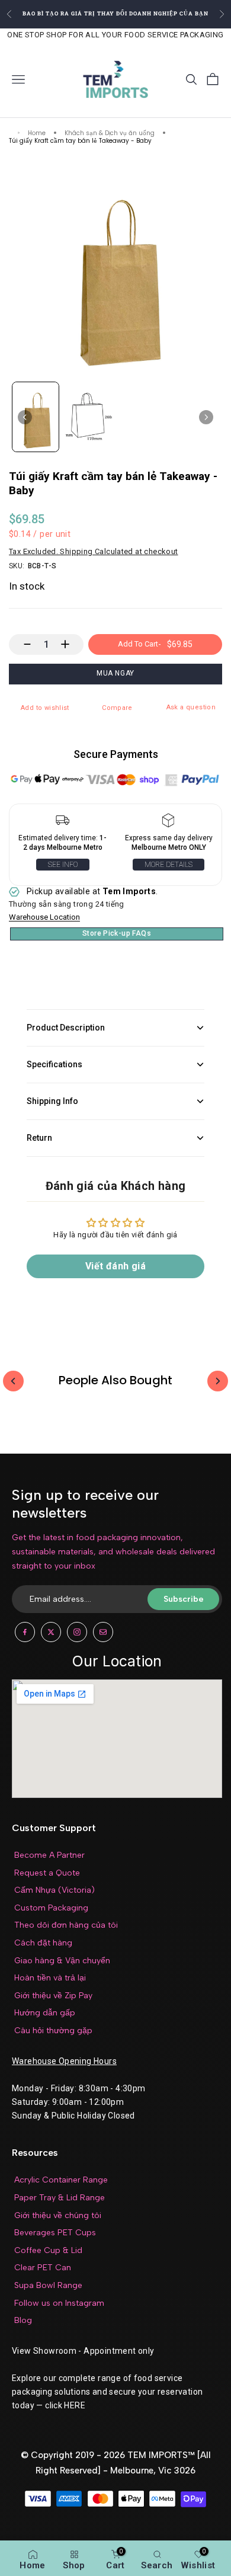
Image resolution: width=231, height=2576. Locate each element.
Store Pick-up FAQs (117, 933)
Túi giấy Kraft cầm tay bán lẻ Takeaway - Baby (80, 141)
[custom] (25, 1632)
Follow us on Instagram (59, 2303)
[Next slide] (206, 417)
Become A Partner (49, 1855)
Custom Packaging (51, 1908)
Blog (23, 2320)
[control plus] (71, 644)
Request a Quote (47, 1873)
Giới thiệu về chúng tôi (58, 2215)
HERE (75, 2405)
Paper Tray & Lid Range (60, 2198)
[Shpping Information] (62, 823)
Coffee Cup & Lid (48, 2250)
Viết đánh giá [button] (115, 1266)
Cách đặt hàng (43, 1943)
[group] (36, 417)
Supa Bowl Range (48, 2285)
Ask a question (191, 707)
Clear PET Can (43, 2268)
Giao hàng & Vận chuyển (62, 1961)
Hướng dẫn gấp (45, 2013)
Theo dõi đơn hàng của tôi (66, 1925)
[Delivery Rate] (169, 823)
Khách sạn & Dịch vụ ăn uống (110, 134)
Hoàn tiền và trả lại (50, 1978)
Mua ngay (115, 673)
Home (37, 134)
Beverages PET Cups (55, 2233)
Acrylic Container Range (61, 2180)
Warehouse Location (44, 917)
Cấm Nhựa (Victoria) (54, 1890)
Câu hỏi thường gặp (53, 2031)
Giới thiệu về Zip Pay (53, 1996)
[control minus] (22, 644)
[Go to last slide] (25, 417)
